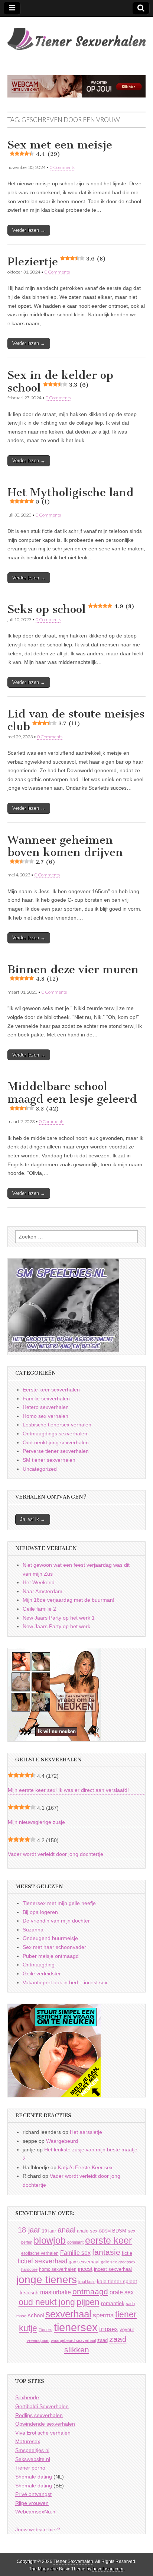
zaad (102, 2340)
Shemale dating (34, 2477)
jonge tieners (47, 2279)
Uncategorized (40, 1469)
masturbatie (56, 2292)
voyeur (127, 2329)
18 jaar (29, 2230)
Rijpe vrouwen (32, 2503)
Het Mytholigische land (71, 496)
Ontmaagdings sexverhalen (55, 1434)
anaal (66, 2230)
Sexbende (27, 2397)
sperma (103, 2315)
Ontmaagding (39, 1965)
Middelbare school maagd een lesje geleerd (72, 1096)
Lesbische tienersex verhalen (57, 1425)
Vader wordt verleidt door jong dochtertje (56, 1854)
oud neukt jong (47, 2302)
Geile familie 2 (39, 1609)
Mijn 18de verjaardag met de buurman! (69, 1600)
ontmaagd (90, 2291)
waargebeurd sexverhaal (73, 2340)
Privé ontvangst (33, 2494)
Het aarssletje (86, 2132)
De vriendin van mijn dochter (56, 1921)
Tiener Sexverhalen (73, 2561)
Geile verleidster (42, 1973)
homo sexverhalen (58, 2269)
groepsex (127, 2262)
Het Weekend (39, 1582)
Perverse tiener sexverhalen (56, 1451)
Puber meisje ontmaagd (51, 1956)
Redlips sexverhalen (39, 2415)
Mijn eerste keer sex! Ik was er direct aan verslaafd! (68, 1790)
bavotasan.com (108, 2569)
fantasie (106, 2252)
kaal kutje (87, 2282)
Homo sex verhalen (45, 1416)
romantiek (113, 2303)
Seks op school (71, 609)
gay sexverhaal (84, 2262)
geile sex (109, 2262)
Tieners (45, 2330)
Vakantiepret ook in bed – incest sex (65, 1982)
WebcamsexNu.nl (36, 2512)
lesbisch (29, 2293)
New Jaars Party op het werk (56, 1626)
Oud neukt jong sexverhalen (56, 1442)
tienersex (76, 2327)
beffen (27, 2242)
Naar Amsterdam (43, 1591)
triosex (109, 2329)
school (36, 2315)
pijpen (88, 2302)
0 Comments (62, 167)
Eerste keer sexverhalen (51, 1390)
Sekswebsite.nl (33, 2459)
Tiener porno (30, 2468)
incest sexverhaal (113, 2269)
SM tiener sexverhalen (49, 1460)
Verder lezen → (29, 230)
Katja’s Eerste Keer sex (85, 2167)
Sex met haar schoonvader (54, 1947)
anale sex (87, 2231)
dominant (75, 2242)
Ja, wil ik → (33, 1519)
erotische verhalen (40, 2253)
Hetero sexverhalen (46, 1407)
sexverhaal (68, 2314)
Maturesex (28, 2441)
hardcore (29, 2269)
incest (85, 2269)
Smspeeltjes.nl (32, 2450)
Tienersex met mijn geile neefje (59, 1903)
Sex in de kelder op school (60, 381)
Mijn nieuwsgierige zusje (36, 1822)
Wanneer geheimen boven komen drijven (65, 849)
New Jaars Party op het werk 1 (59, 1618)
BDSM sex (124, 2231)
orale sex (122, 2292)
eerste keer (108, 2241)
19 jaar (49, 2231)
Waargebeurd (62, 2141)
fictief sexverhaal (42, 2261)
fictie (127, 2253)
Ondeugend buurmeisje (50, 1938)
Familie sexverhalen (46, 1399)
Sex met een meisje (60, 148)
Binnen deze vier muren (73, 973)
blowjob (50, 2241)
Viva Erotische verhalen (43, 2433)
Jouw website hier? (38, 2529)
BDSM (105, 2231)
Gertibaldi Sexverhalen (42, 2406)
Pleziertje (57, 262)
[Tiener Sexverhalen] (76, 35)
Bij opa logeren (40, 1912)
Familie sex (75, 2253)
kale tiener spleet (117, 2281)
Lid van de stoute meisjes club (76, 720)
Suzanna (33, 1930)
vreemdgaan (38, 2340)
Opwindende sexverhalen (45, 2424)
